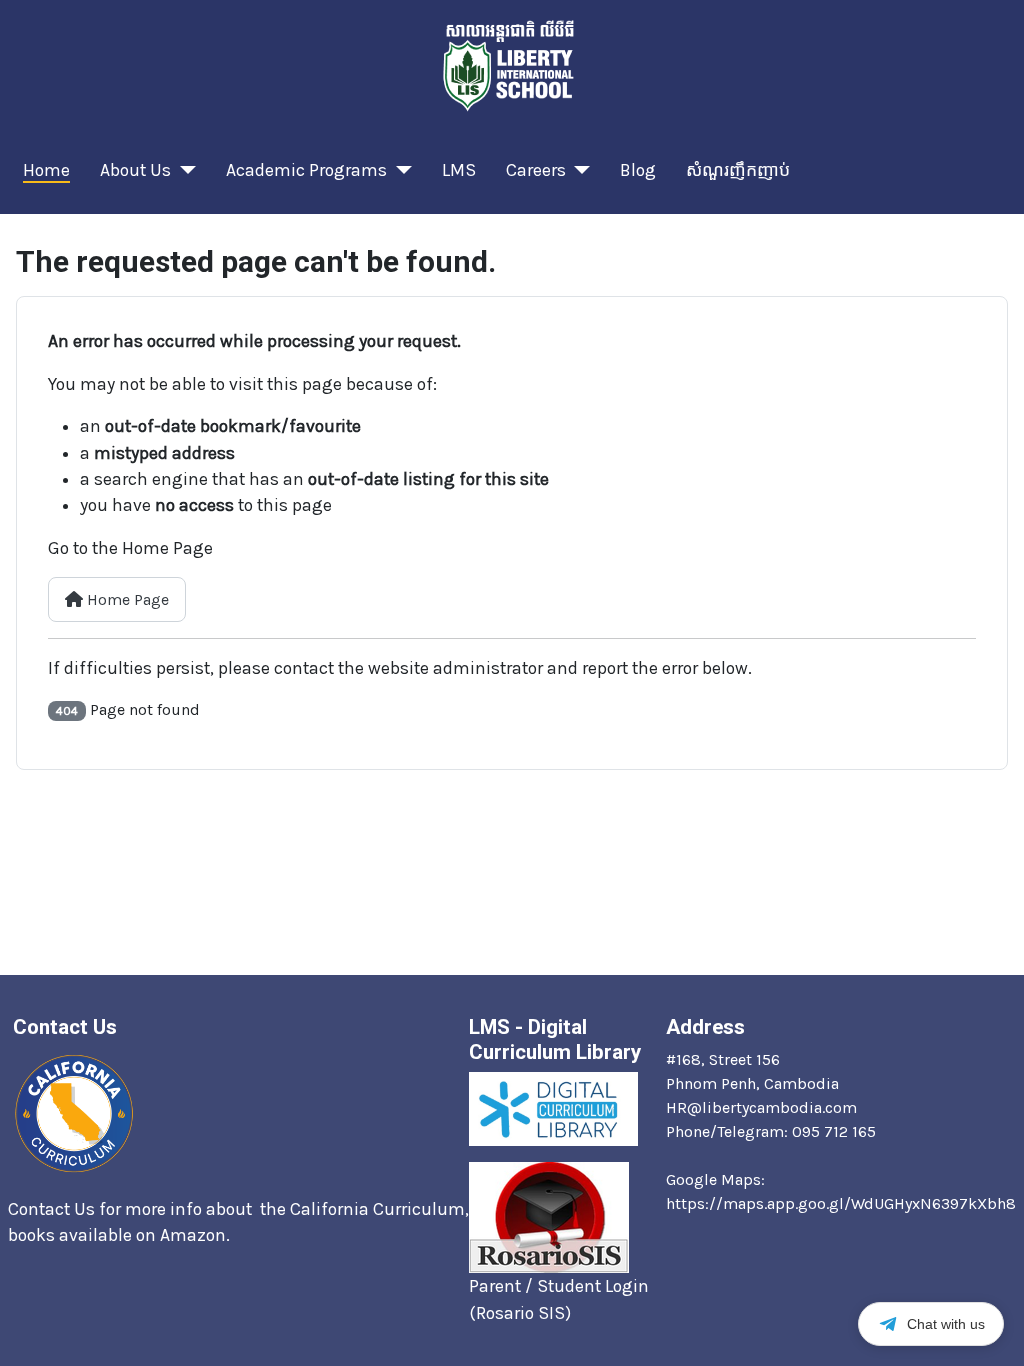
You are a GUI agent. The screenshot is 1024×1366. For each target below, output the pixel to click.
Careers (536, 170)
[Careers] (578, 170)
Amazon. (197, 1235)
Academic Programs (306, 170)
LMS (459, 170)
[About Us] (183, 170)
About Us (135, 170)
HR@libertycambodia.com (761, 1107)
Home (46, 170)
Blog (638, 170)
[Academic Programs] (399, 170)
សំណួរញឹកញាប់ (738, 170)
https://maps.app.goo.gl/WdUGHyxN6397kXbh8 (841, 1203)
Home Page (126, 599)
